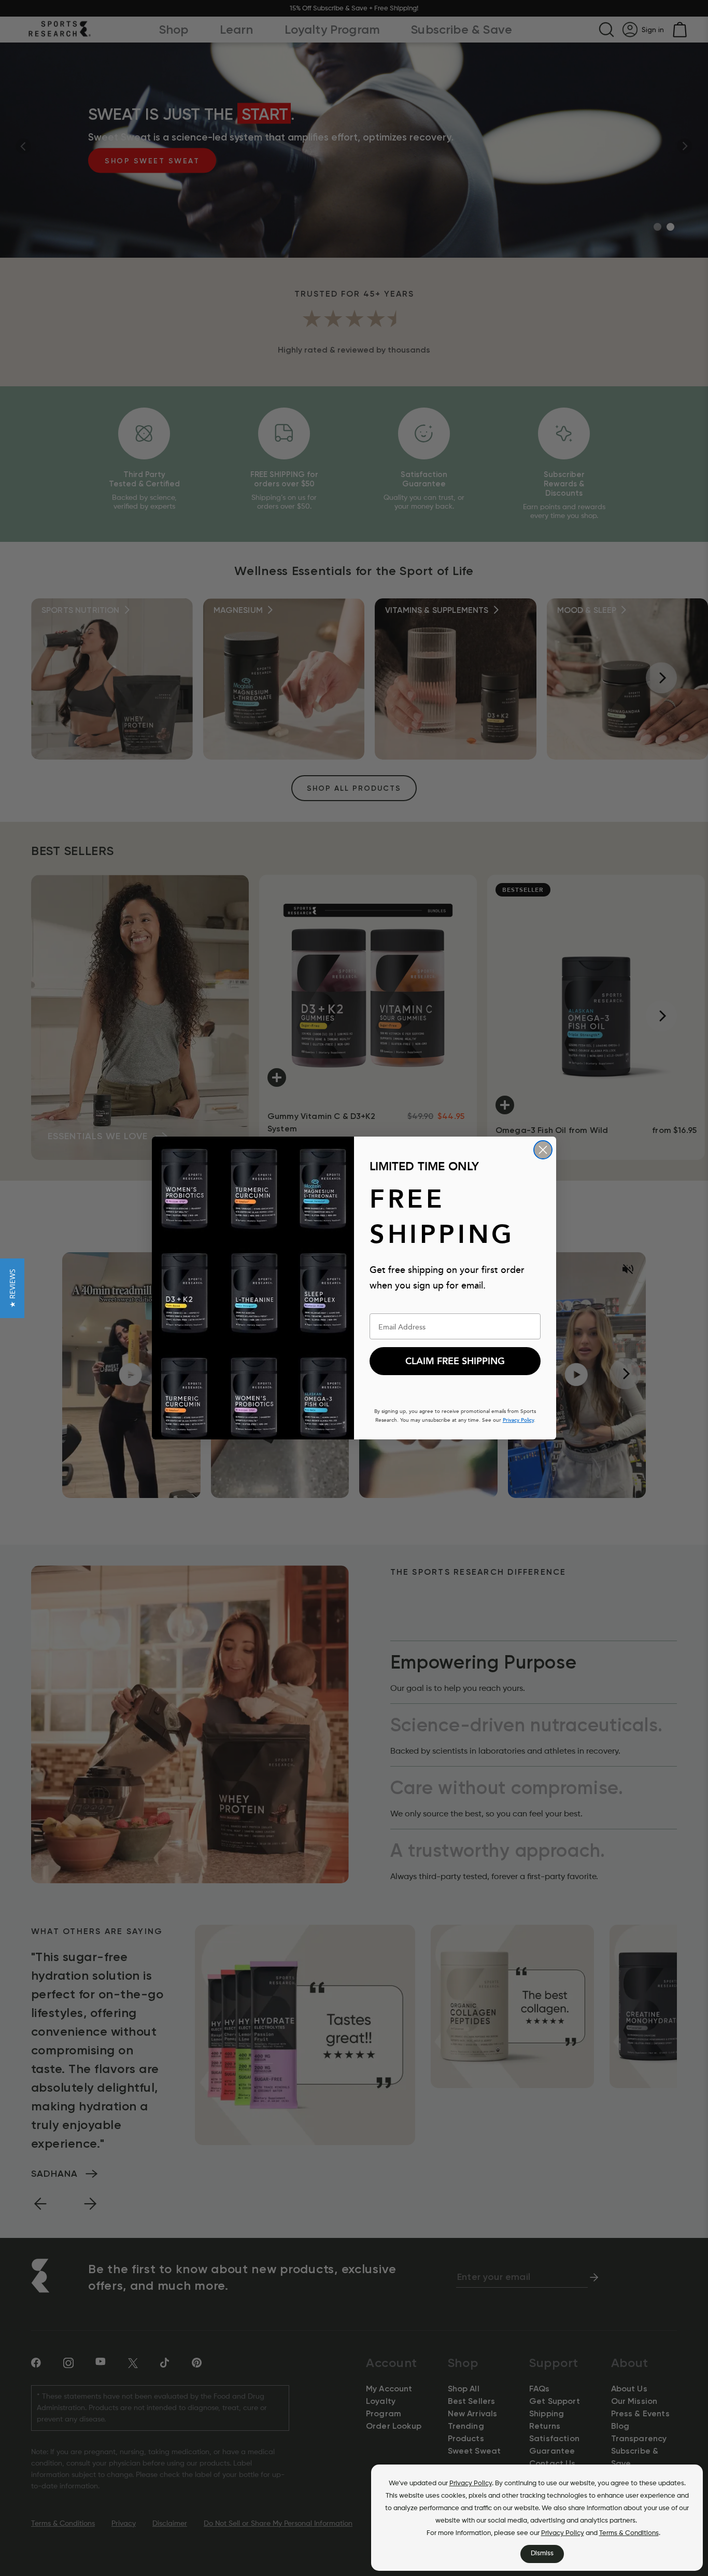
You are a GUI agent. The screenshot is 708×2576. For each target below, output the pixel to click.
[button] (12, 1288)
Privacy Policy (471, 2483)
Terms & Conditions (629, 2533)
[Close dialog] (543, 1150)
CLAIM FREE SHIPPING (455, 1361)
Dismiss (542, 2553)
